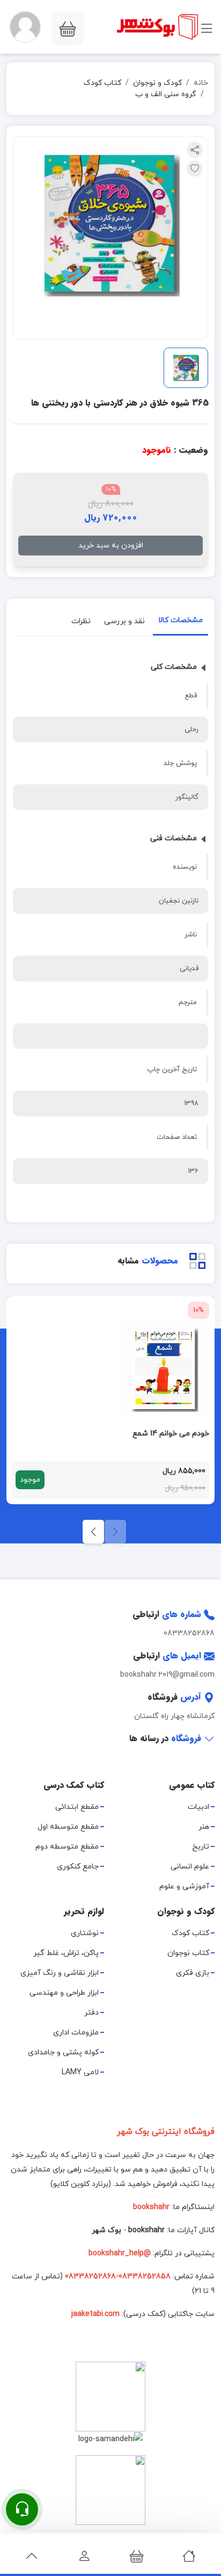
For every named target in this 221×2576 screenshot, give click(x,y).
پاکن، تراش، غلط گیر (66, 1953)
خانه (201, 83)
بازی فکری (193, 1973)
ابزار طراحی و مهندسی (64, 1993)
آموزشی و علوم (184, 1886)
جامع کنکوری (78, 1867)
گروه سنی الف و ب (166, 94)
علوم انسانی (190, 1867)
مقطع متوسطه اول (68, 1827)
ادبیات (198, 1807)
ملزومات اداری (76, 2033)
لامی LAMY (80, 2072)
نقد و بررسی (124, 621)
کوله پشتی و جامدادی (63, 2052)
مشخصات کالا (181, 620)
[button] (25, 27)
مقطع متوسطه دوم (67, 1847)
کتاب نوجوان (188, 1953)
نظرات (81, 621)
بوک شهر (106, 2230)
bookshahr (146, 2230)
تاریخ (201, 1847)
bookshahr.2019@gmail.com (167, 1675)
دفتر (91, 2013)
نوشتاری (85, 1933)
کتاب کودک (102, 83)
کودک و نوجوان (157, 83)
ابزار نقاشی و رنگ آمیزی (60, 1973)
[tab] (181, 622)
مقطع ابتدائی (77, 1807)
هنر (204, 1827)
